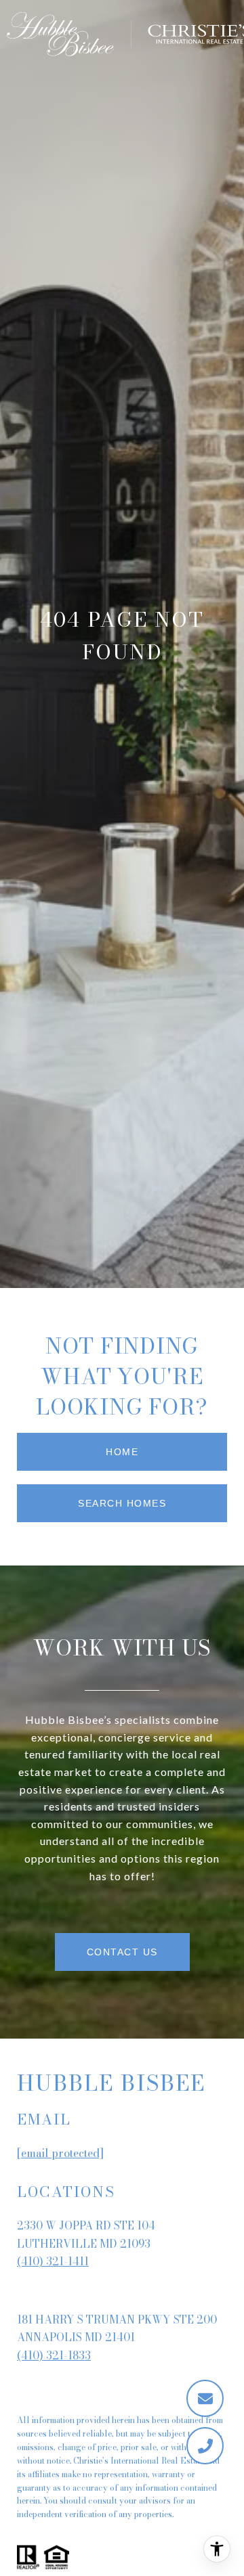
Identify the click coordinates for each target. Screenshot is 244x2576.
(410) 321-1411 (53, 2261)
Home (122, 1452)
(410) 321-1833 (54, 2355)
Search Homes (122, 1503)
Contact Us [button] (122, 1952)
